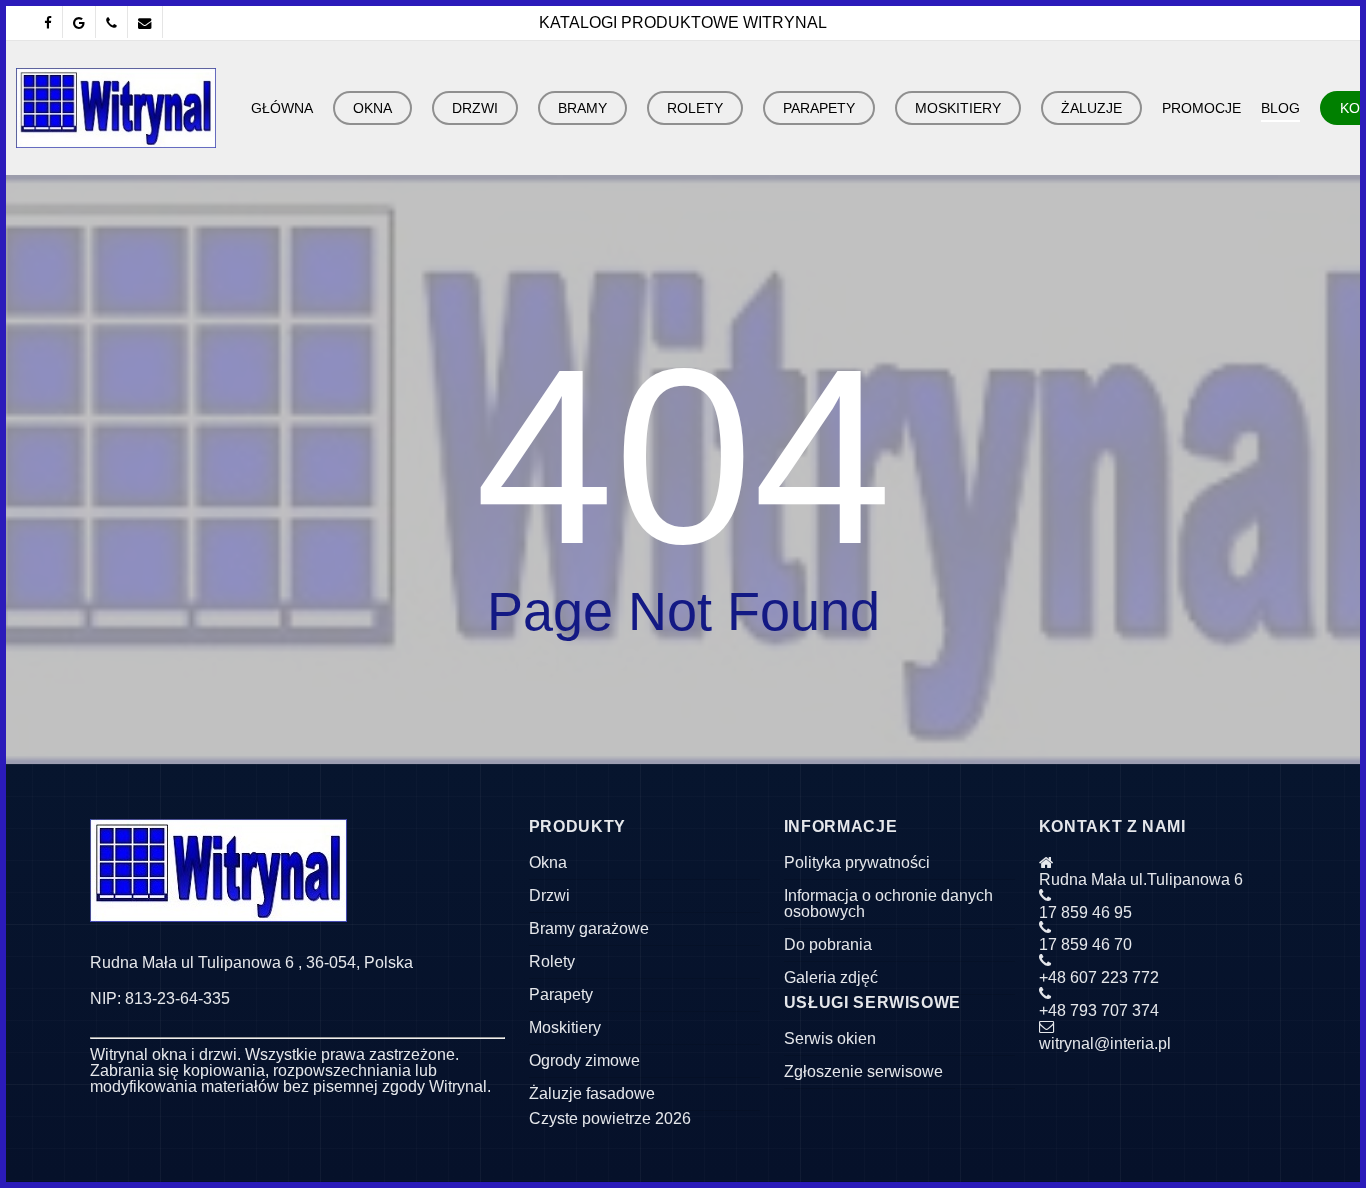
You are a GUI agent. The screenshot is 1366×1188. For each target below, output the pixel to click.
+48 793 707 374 (1099, 1010)
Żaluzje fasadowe (592, 1093)
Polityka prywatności (857, 862)
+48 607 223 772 (1099, 977)
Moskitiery (565, 1027)
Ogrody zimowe (584, 1060)
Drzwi (549, 895)
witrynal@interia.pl (1105, 1043)
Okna (548, 862)
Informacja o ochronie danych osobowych (888, 903)
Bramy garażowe (589, 928)
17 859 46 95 (1085, 912)
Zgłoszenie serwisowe (863, 1071)
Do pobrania (828, 944)
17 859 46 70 (1085, 944)
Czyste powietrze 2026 (610, 1118)
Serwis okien (830, 1038)
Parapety (561, 994)
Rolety (552, 961)
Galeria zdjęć (831, 977)
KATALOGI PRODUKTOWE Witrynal (683, 22)
